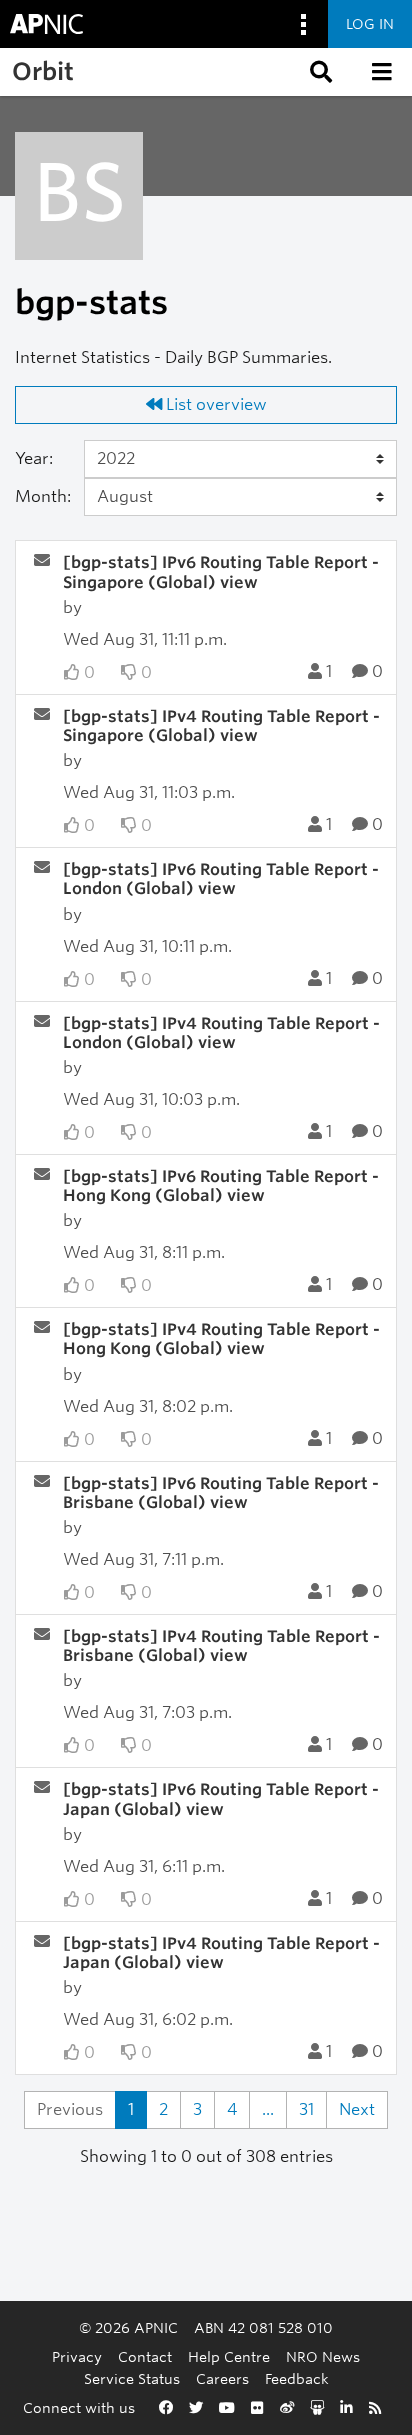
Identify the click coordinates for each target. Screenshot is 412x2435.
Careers (222, 2378)
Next (357, 2109)
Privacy (77, 2356)
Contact (145, 2356)
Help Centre (229, 2356)
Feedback (297, 2378)
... (268, 2109)
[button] (319, 72)
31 (306, 2109)
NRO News (323, 2356)
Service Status (132, 2378)
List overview (214, 404)
